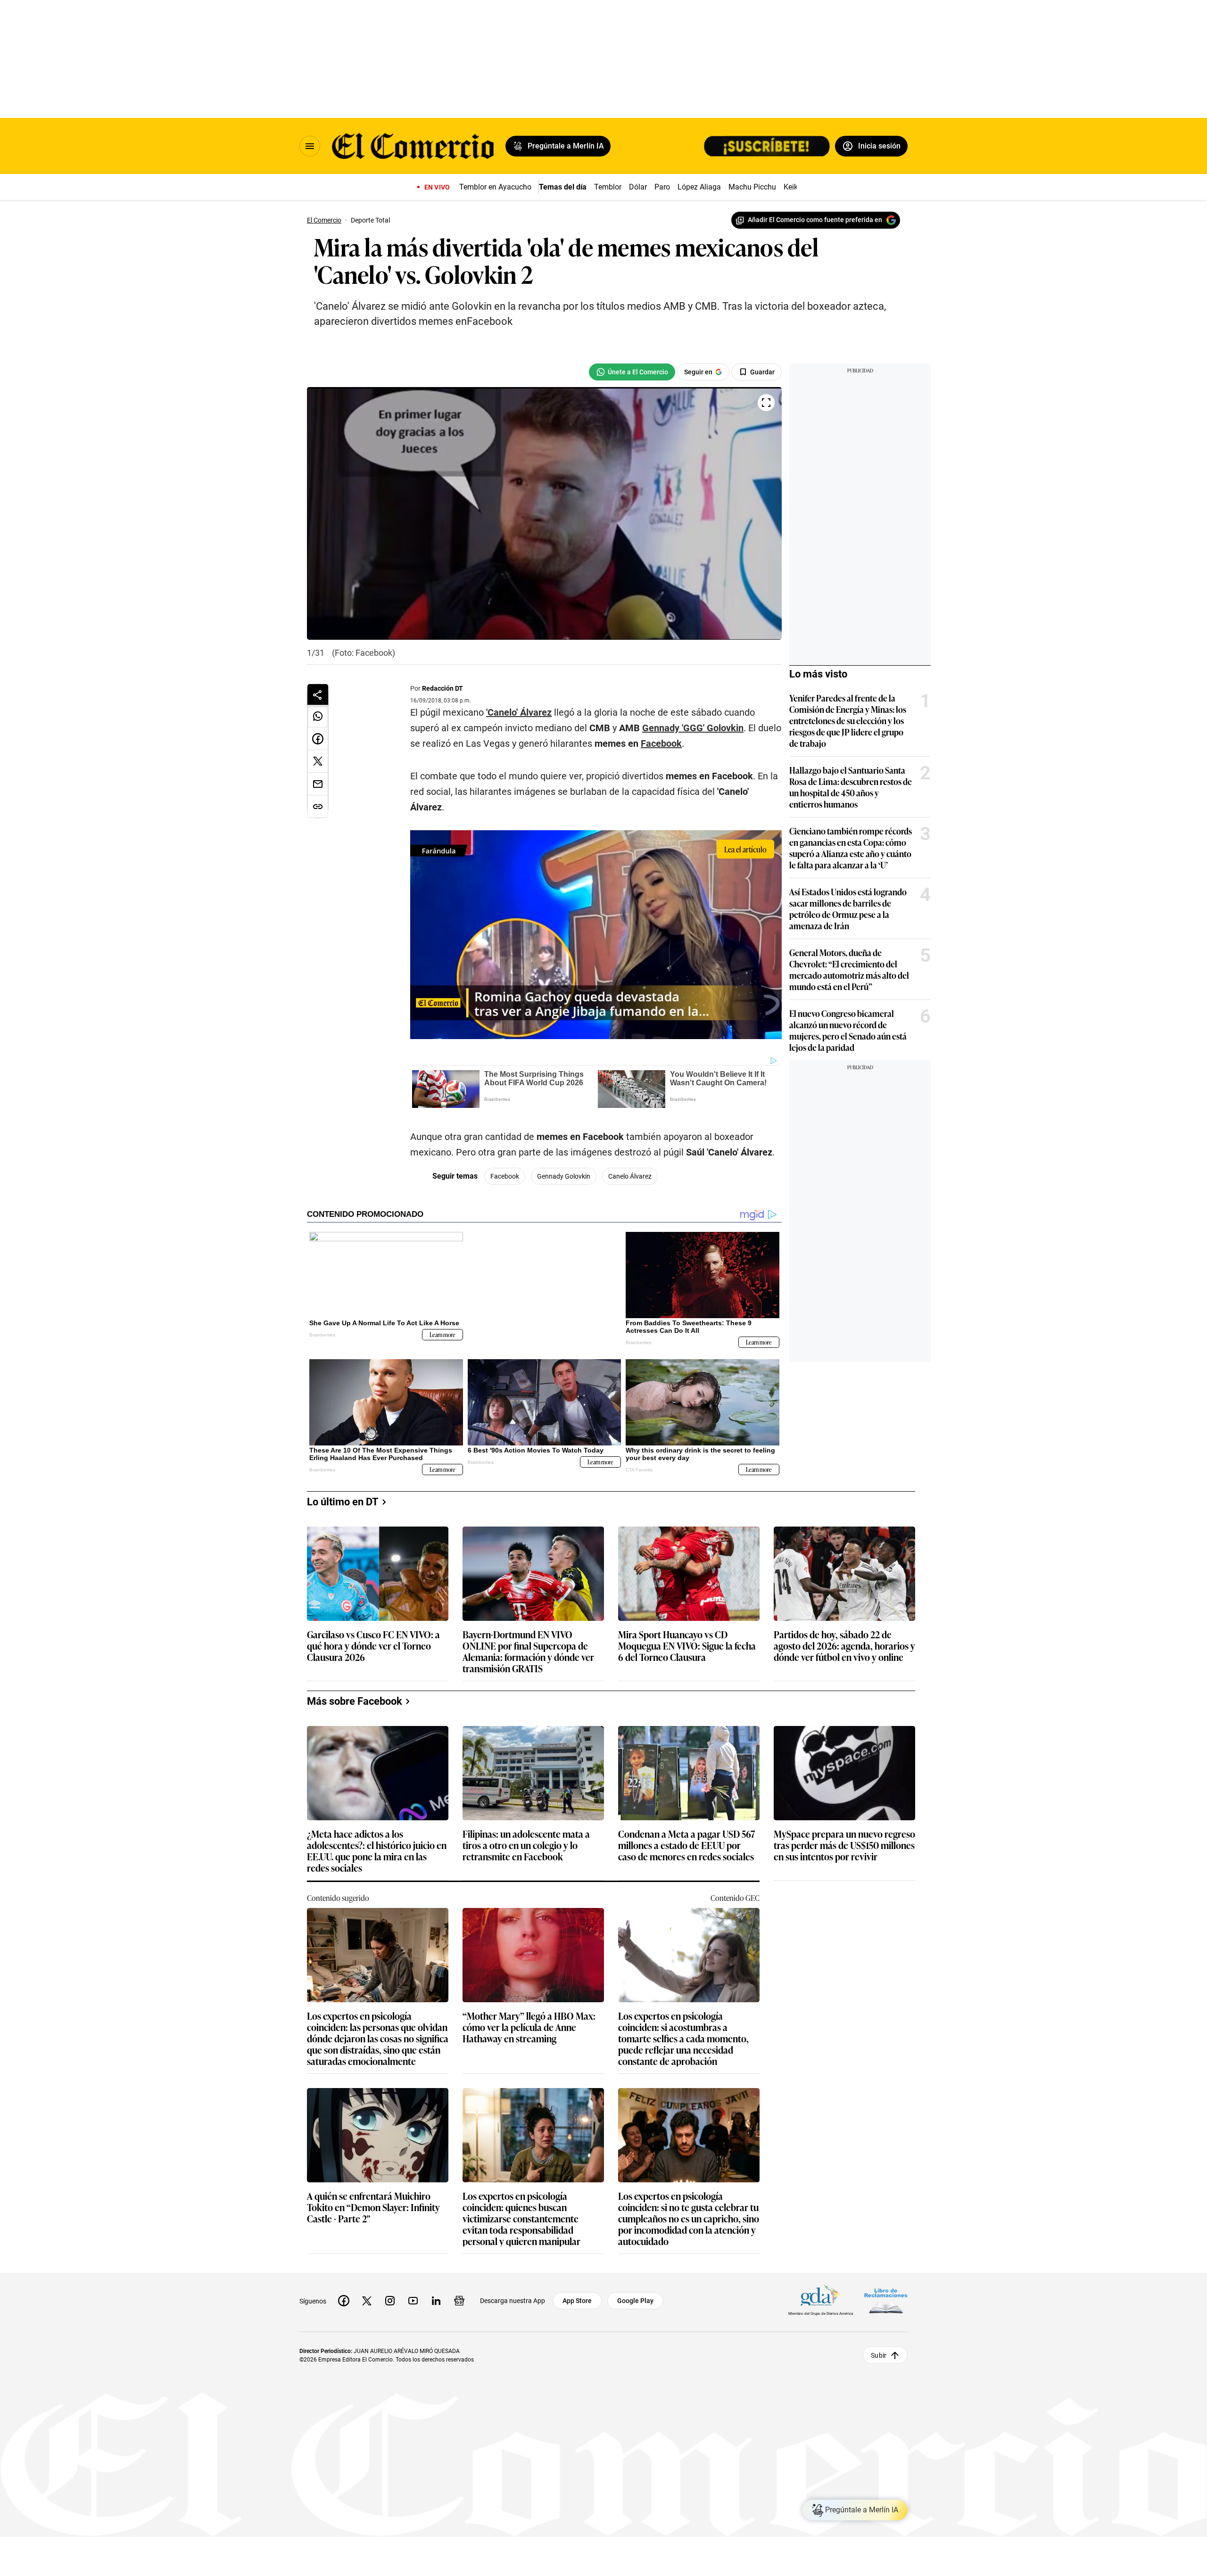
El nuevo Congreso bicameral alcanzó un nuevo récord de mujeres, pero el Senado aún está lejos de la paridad (817, 1030)
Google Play (635, 2298)
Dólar (638, 187)
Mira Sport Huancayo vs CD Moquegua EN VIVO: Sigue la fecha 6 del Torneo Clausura (687, 1643)
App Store (577, 2298)
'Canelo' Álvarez (517, 712)
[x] (367, 2298)
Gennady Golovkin (533, 1188)
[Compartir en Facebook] (318, 739)
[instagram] (390, 2298)
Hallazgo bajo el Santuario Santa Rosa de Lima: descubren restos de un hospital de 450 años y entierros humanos (820, 787)
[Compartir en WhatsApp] (318, 716)
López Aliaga (699, 187)
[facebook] (344, 2298)
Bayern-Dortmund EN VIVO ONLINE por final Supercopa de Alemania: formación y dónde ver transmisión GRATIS (528, 1648)
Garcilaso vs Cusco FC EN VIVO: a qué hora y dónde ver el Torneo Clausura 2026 (373, 1643)
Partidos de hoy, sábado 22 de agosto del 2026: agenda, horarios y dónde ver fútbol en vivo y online (844, 1643)
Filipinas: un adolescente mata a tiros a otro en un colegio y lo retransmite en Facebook (526, 1843)
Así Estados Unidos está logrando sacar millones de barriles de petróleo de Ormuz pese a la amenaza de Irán (817, 908)
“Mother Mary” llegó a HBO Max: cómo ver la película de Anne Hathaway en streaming (529, 2025)
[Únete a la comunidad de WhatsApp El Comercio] (601, 372)
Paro (662, 187)
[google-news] (459, 2298)
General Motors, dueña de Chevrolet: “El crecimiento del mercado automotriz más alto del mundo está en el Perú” (818, 969)
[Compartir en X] (318, 761)
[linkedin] (436, 2298)
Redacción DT (441, 688)
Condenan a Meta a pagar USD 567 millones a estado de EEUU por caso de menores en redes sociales (687, 1843)
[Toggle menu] (310, 146)
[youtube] (413, 2298)
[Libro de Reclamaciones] (886, 2298)
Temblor (608, 187)
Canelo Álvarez (599, 1188)
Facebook (429, 760)
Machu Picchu (752, 187)
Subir (879, 2352)
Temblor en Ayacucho (495, 187)
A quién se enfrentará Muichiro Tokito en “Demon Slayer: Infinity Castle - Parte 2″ (373, 2205)
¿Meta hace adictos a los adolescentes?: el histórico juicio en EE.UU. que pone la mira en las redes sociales (377, 1848)
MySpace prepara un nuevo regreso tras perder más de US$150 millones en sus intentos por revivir (844, 1843)
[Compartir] (318, 694)
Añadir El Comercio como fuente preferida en (815, 220)
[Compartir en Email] (318, 784)
